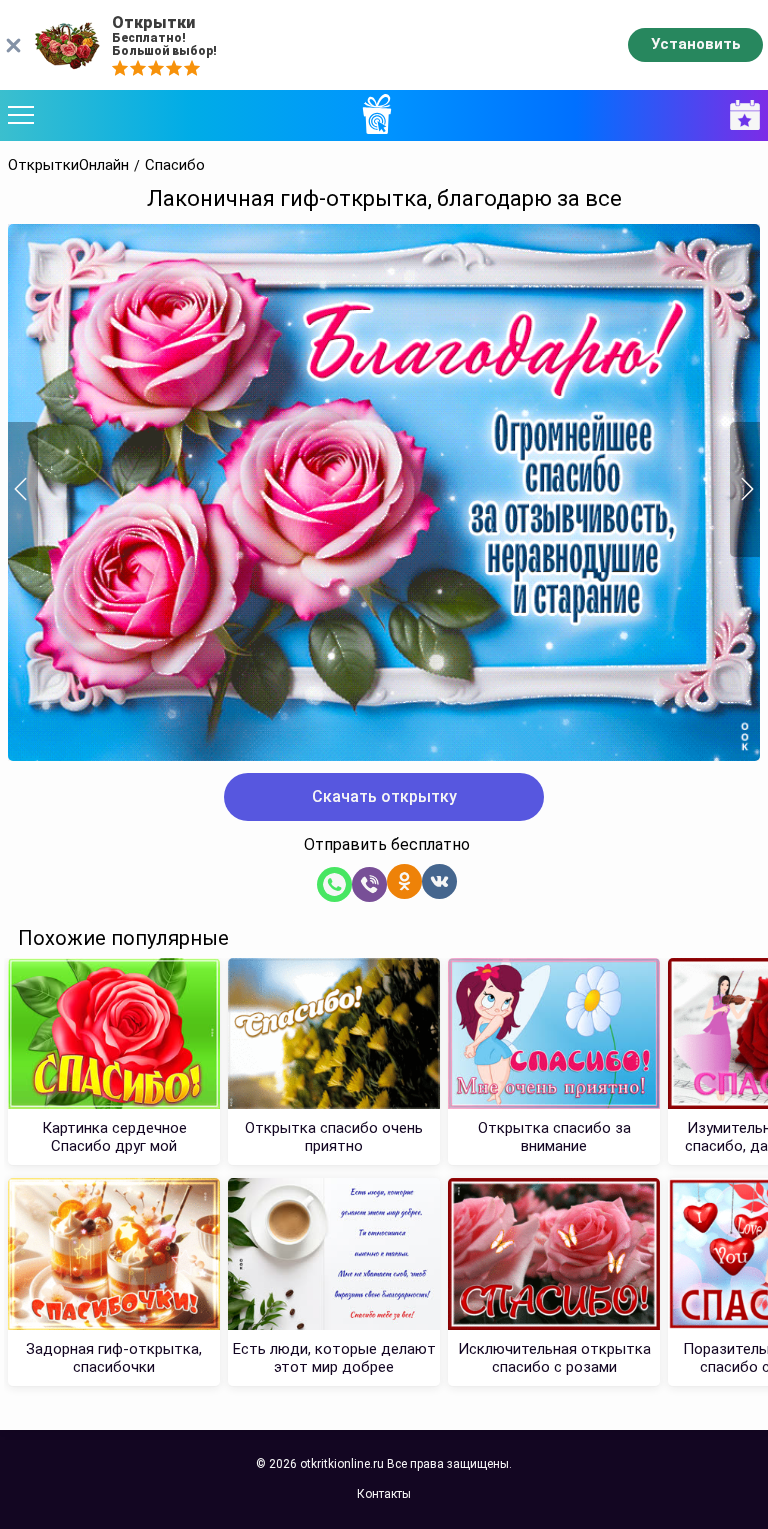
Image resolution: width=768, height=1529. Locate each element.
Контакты (384, 1494)
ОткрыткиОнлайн (68, 165)
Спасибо (175, 165)
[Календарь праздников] (740, 115)
